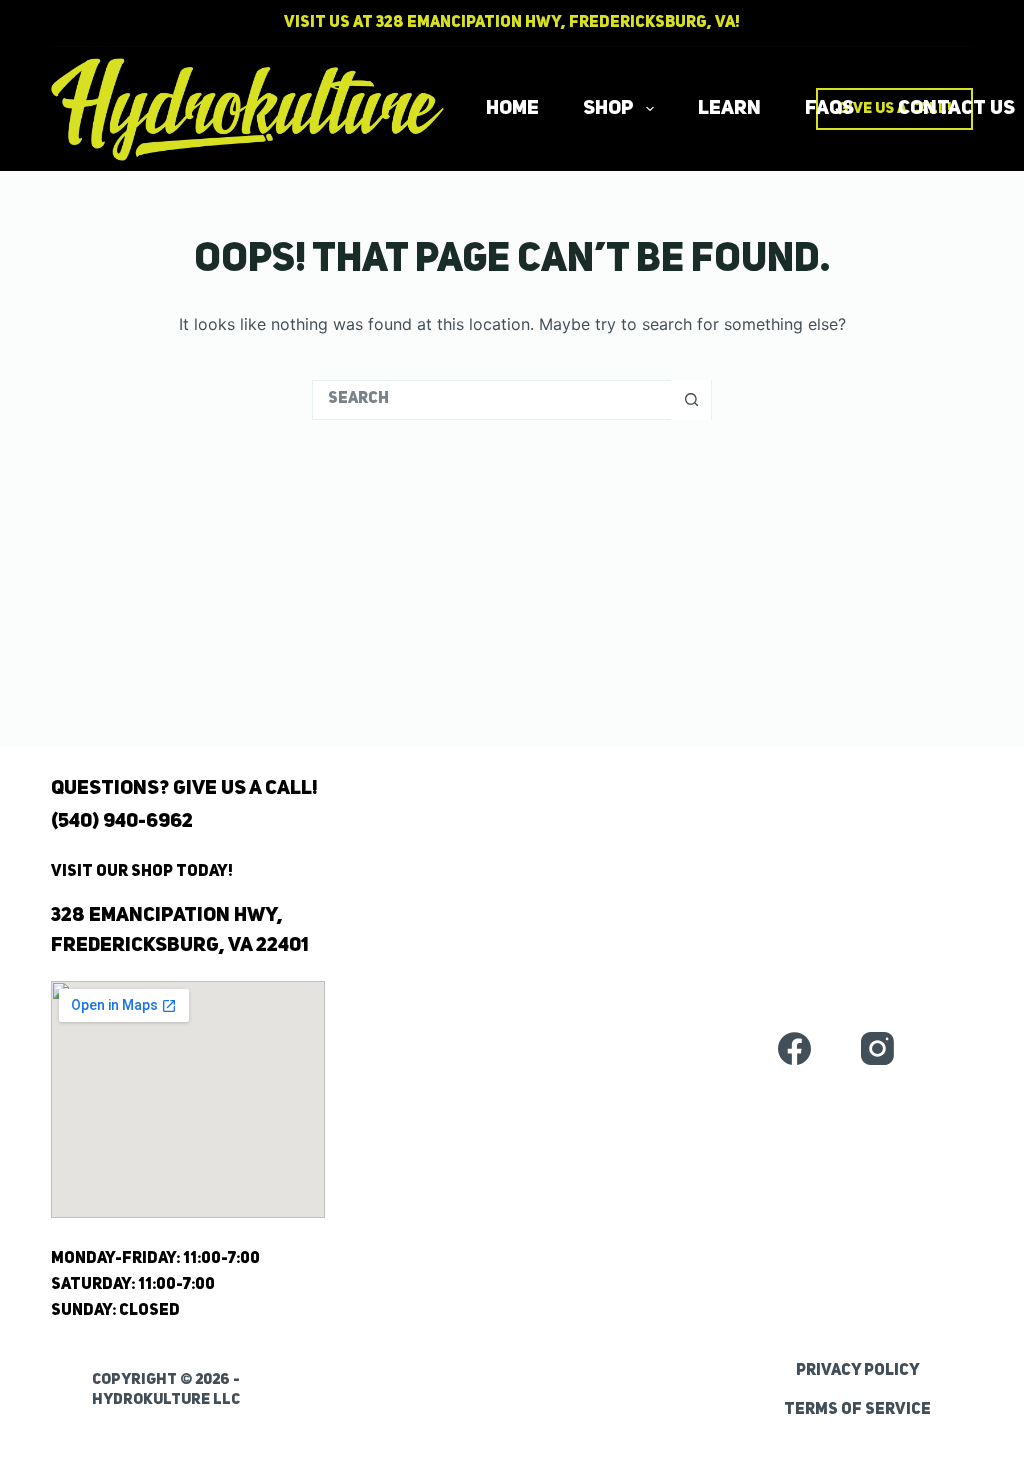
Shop (608, 109)
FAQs (829, 109)
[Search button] (691, 400)
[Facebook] (794, 1048)
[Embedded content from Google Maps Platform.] (188, 1099)
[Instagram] (877, 1048)
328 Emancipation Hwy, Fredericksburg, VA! (558, 23)
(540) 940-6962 (122, 822)
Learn (729, 109)
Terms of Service (857, 1410)
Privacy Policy (858, 1371)
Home (512, 109)
